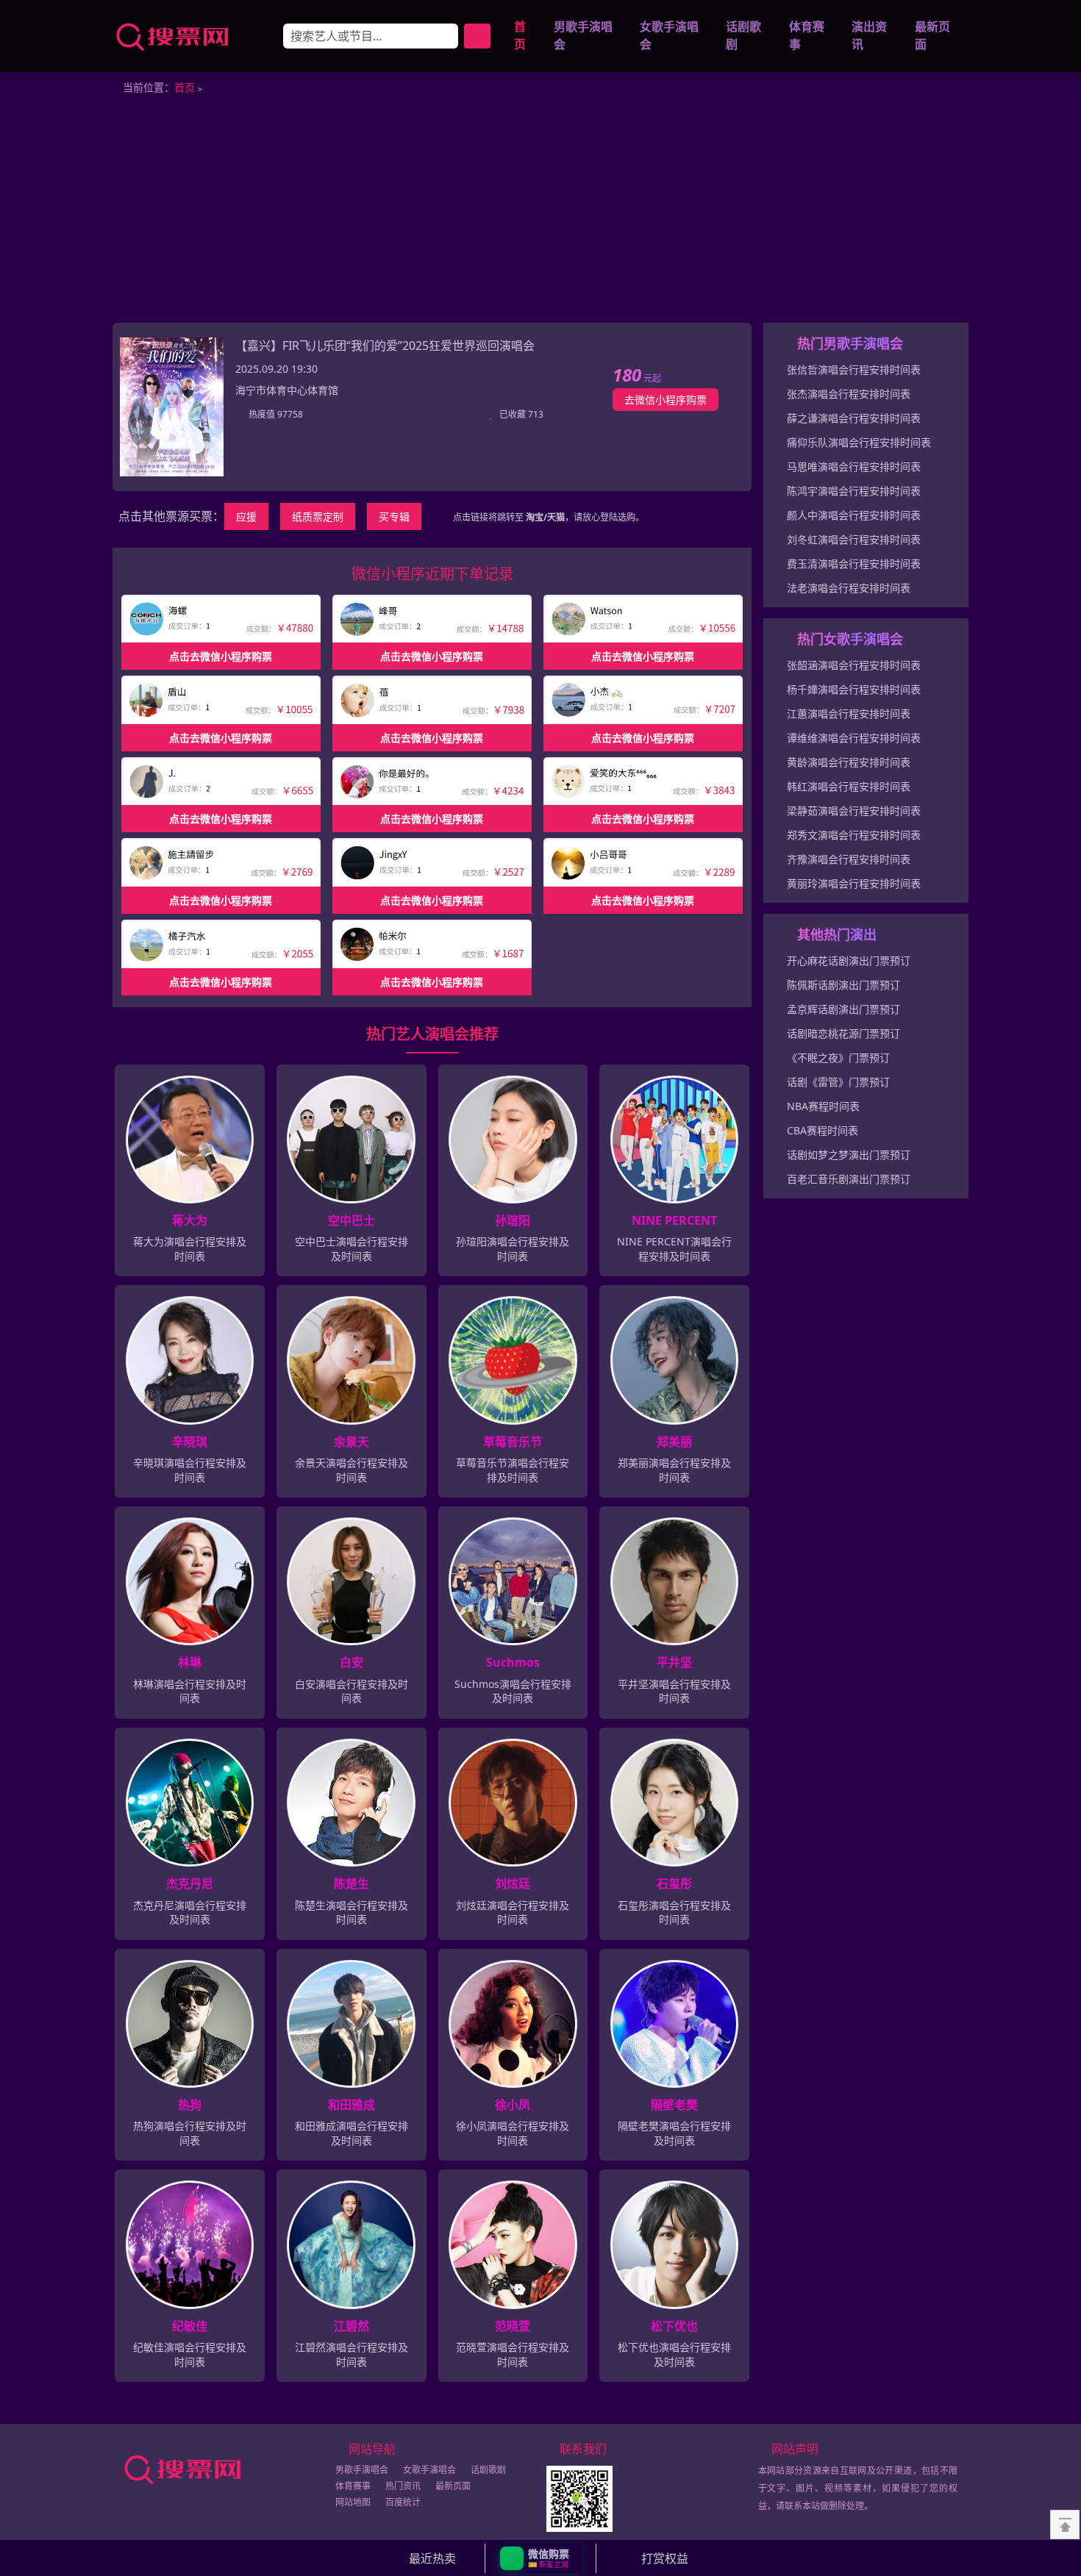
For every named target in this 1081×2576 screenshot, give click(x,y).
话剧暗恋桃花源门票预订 (843, 1033)
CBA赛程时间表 (823, 1130)
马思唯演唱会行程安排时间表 (854, 466)
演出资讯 (869, 36)
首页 (520, 36)
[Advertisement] (540, 212)
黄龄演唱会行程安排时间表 (849, 762)
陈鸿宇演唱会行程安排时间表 (854, 491)
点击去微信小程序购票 (221, 656)
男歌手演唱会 (583, 36)
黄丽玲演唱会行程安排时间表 (854, 883)
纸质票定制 (318, 516)
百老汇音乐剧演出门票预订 (849, 1179)
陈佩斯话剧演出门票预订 (843, 985)
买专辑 (394, 516)
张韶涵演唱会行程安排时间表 (854, 665)
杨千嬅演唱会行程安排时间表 (854, 689)
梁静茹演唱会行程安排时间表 (854, 811)
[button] (541, 2558)
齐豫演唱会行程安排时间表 (849, 859)
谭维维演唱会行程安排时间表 (854, 738)
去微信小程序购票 (666, 400)
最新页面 (932, 36)
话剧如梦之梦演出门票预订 (849, 1155)
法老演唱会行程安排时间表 (849, 588)
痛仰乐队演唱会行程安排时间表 (859, 442)
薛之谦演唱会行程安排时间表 (854, 418)
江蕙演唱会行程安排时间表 (849, 713)
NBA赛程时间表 (823, 1106)
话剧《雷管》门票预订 (838, 1082)
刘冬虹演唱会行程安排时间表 (854, 539)
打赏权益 (665, 2558)
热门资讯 (403, 2486)
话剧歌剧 (743, 36)
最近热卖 (432, 2558)
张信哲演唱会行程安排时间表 (854, 369)
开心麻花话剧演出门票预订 (849, 960)
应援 (246, 516)
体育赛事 (807, 36)
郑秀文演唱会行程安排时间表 (854, 835)
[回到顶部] (1065, 2525)
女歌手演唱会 (669, 36)
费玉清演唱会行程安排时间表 (854, 563)
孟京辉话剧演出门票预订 (843, 1009)
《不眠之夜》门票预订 (838, 1058)
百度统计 (403, 2502)
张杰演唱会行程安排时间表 (849, 394)
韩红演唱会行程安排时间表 (849, 786)
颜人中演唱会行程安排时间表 (854, 515)
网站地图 (353, 2502)
